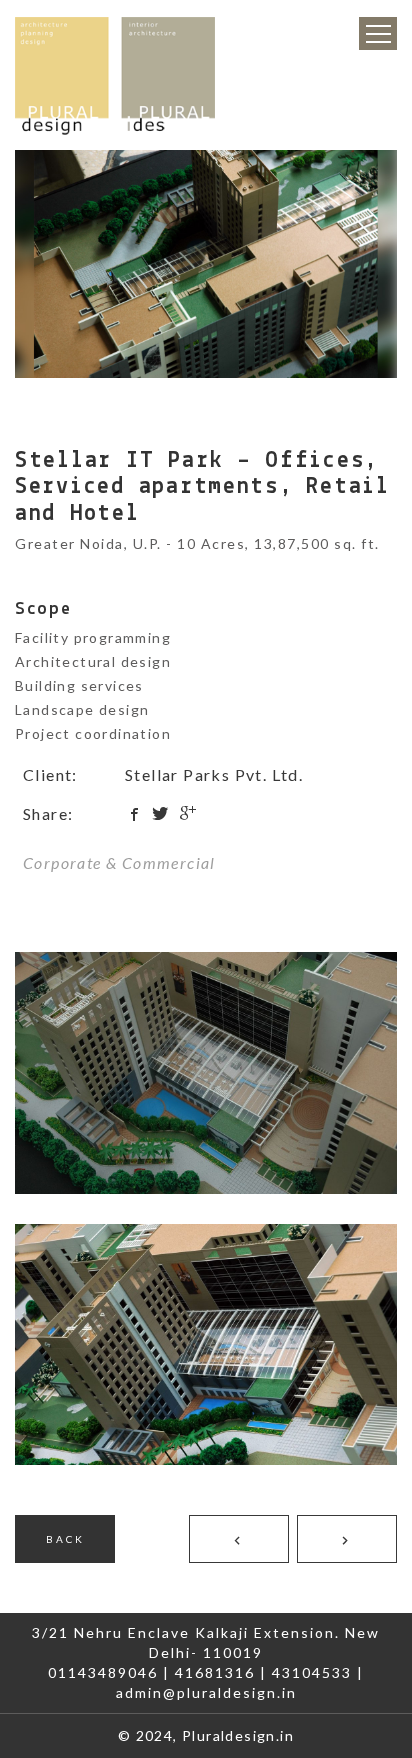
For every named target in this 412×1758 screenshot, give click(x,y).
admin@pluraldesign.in (206, 1692)
